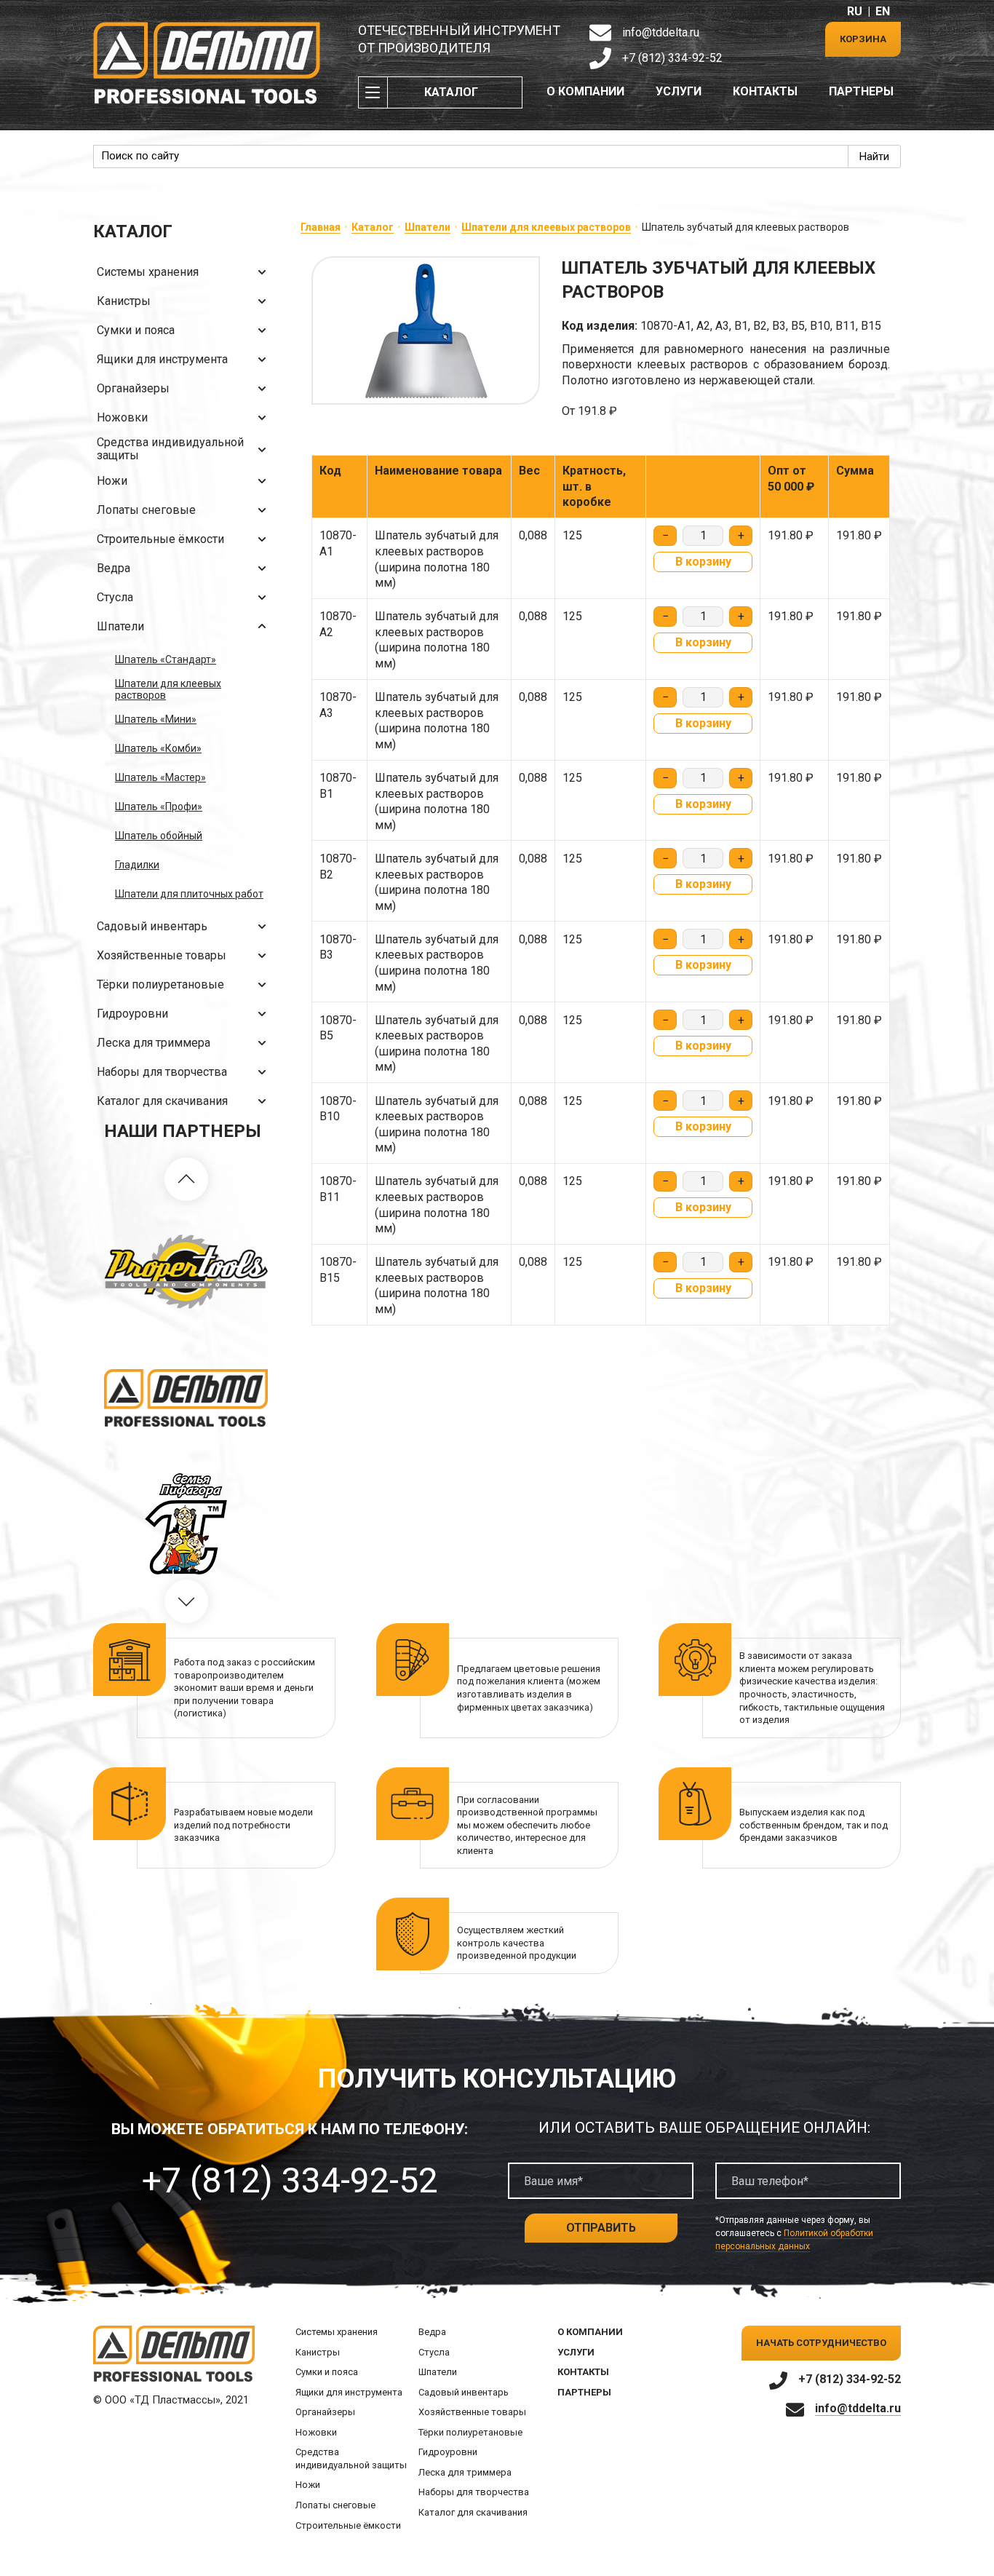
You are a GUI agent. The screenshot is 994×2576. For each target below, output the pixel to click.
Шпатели (120, 626)
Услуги (679, 91)
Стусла (115, 597)
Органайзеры (133, 388)
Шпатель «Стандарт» (166, 659)
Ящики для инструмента (162, 359)
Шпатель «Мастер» (160, 777)
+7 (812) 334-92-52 (672, 58)
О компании (585, 91)
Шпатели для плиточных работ (189, 894)
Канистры (124, 301)
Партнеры (861, 91)
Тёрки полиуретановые (160, 984)
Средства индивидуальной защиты (170, 449)
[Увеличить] (426, 330)
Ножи (112, 481)
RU (855, 11)
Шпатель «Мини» (156, 719)
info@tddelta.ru (661, 32)
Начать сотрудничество (821, 2343)
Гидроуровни (132, 1014)
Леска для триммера (154, 1043)
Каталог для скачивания (162, 1101)
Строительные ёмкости (160, 539)
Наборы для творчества (162, 1072)
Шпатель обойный (159, 836)
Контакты (765, 91)
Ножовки (122, 417)
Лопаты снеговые (146, 510)
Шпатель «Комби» (158, 748)
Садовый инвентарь (152, 926)
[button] (186, 1179)
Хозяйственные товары (162, 955)
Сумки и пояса (136, 330)
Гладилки (137, 865)
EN (883, 11)
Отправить (601, 2228)
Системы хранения (148, 272)
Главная (321, 227)
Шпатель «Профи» (159, 807)
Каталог (451, 92)
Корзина (863, 39)
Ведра (114, 568)
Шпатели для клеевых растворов (168, 689)
